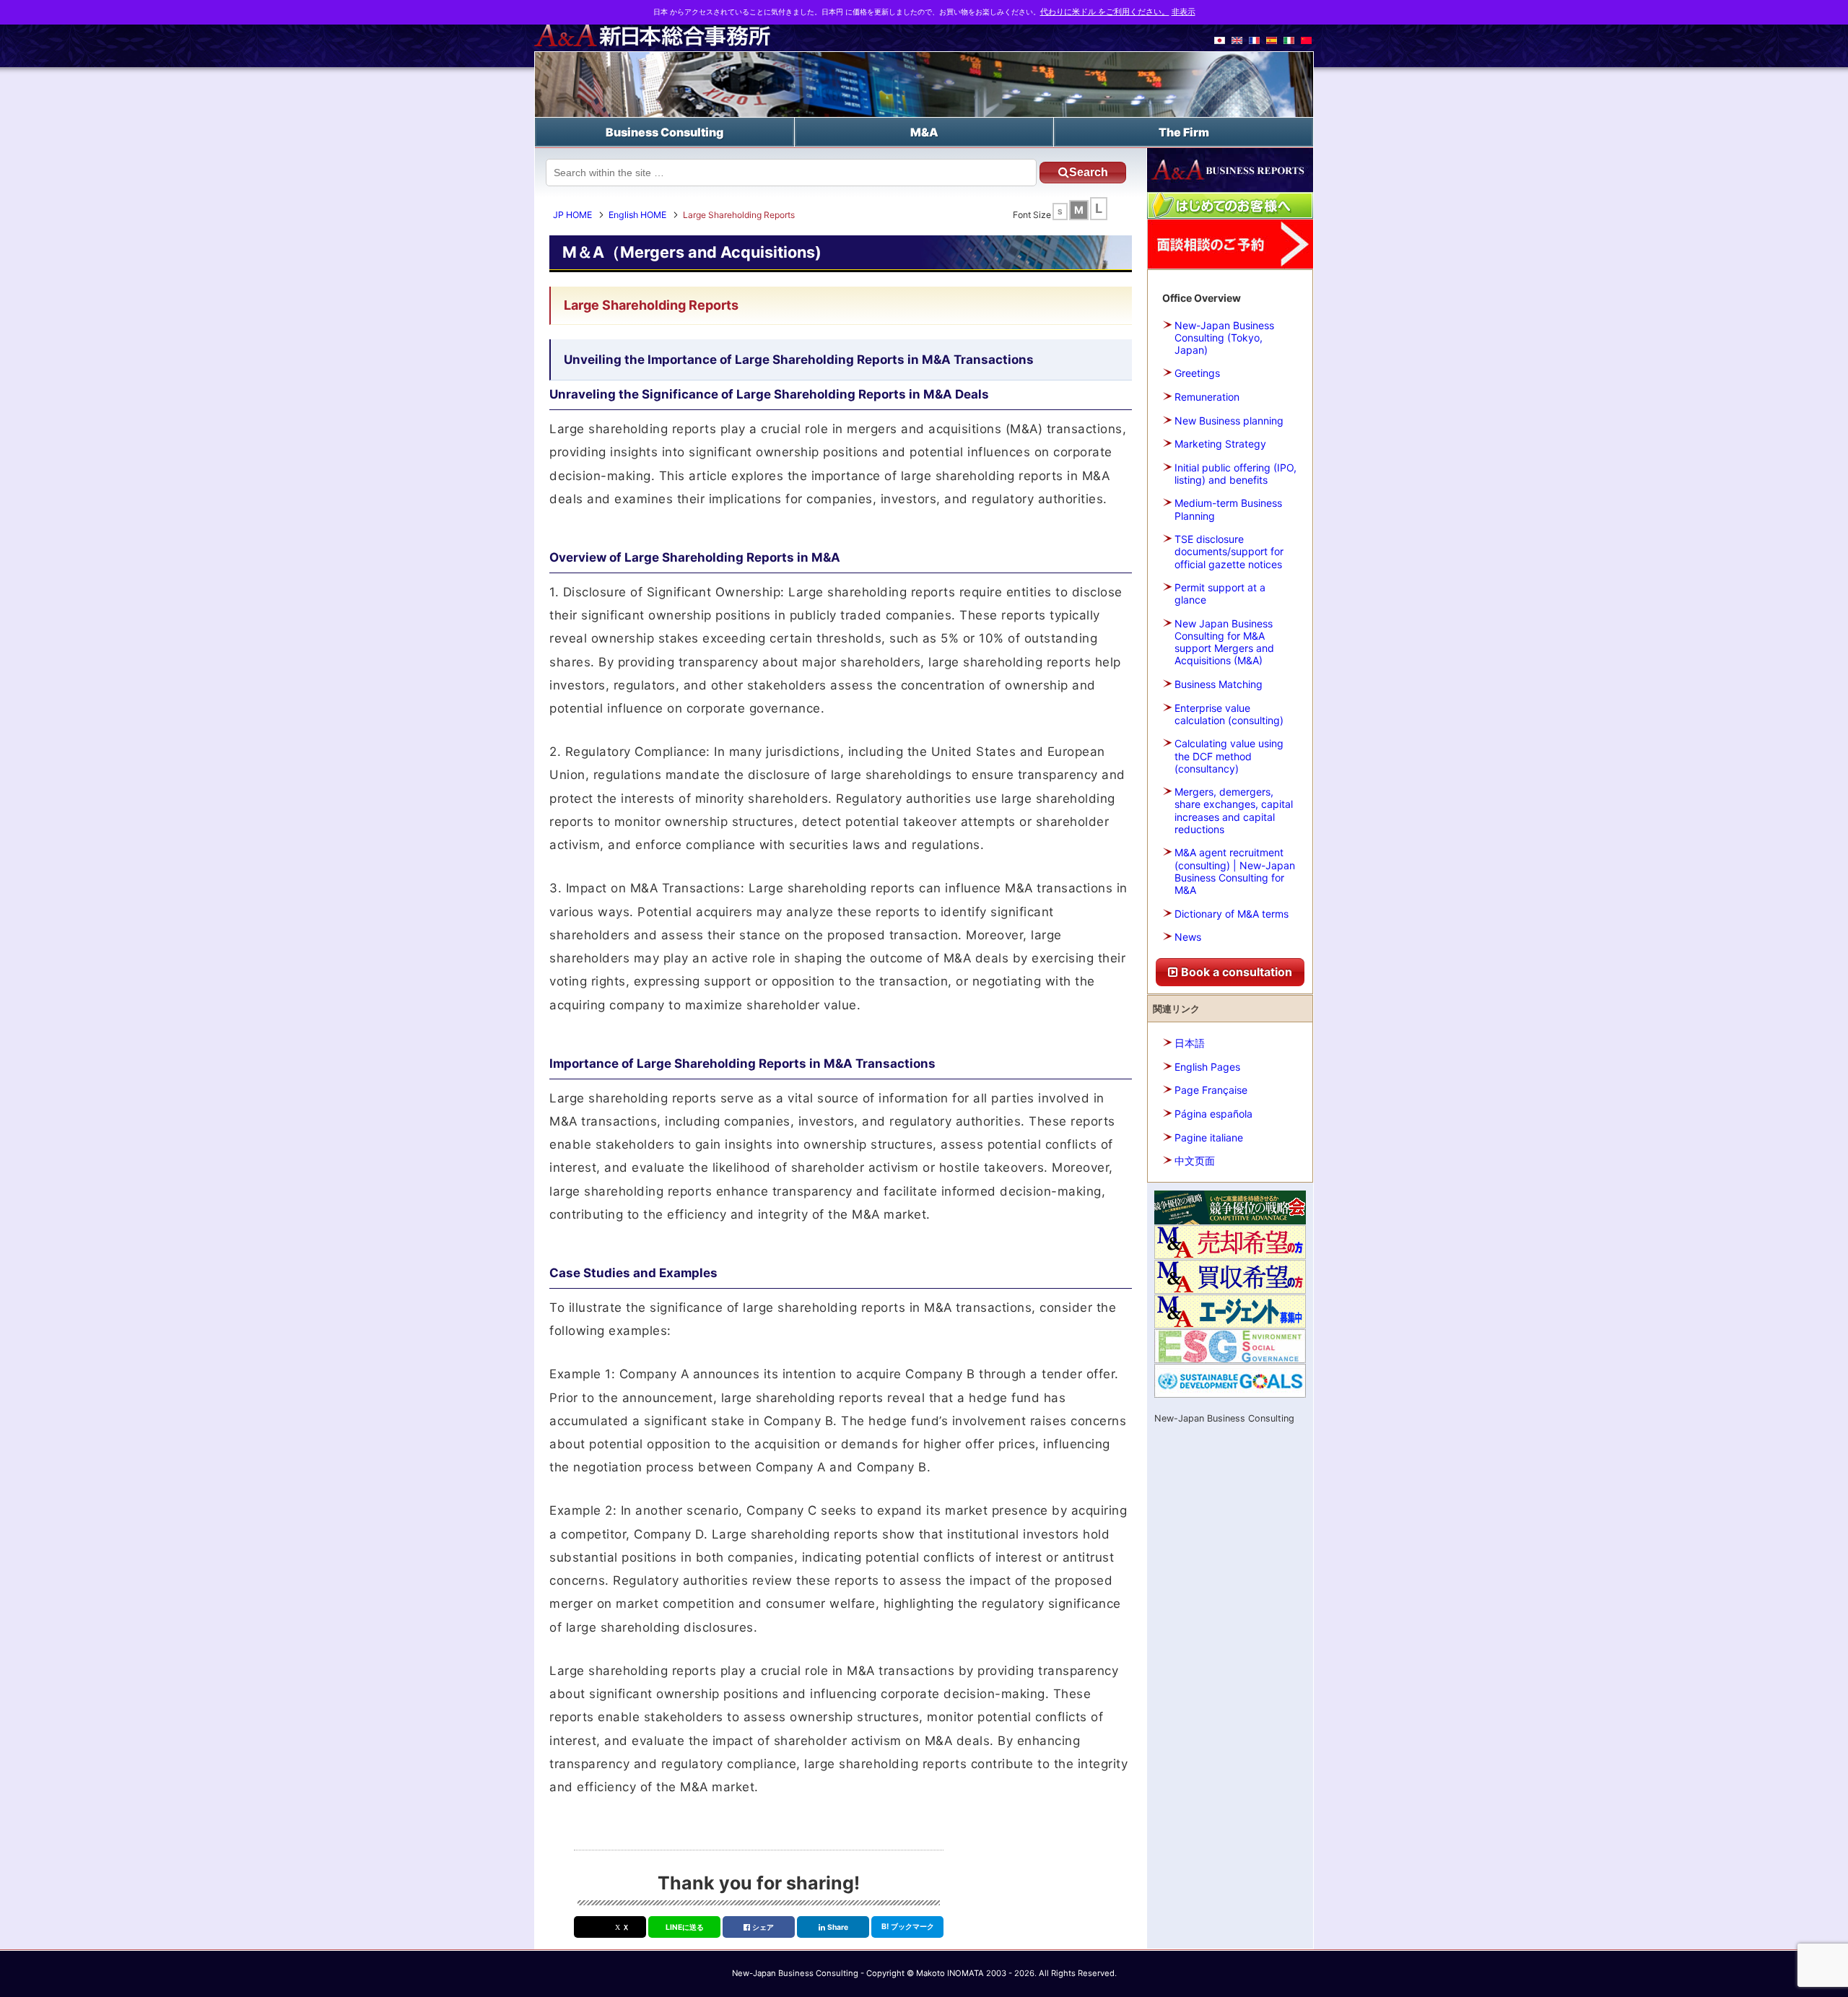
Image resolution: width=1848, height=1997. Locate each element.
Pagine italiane (1209, 1137)
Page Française (1211, 1090)
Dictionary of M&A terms (1232, 914)
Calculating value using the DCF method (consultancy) (1229, 756)
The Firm (1184, 132)
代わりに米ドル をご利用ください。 (1105, 12)
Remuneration (1207, 397)
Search (1089, 172)
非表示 (1184, 12)
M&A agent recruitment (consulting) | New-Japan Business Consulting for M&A (1235, 871)
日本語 (1190, 1043)
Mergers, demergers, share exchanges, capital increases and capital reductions (1234, 810)
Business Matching (1219, 684)
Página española (1213, 1114)
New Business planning (1229, 421)
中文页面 (1195, 1161)
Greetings (1197, 373)
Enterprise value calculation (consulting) (1229, 714)
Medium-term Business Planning (1228, 509)
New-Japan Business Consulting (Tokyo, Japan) (1224, 338)
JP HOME (572, 215)
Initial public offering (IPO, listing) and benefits (1235, 474)
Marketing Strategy (1220, 444)
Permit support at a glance (1220, 593)
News (1188, 937)
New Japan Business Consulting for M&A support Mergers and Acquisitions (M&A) (1224, 642)
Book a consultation (1235, 972)
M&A (924, 132)
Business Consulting (664, 132)
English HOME (637, 215)
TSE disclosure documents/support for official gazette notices (1229, 551)
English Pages (1207, 1067)
